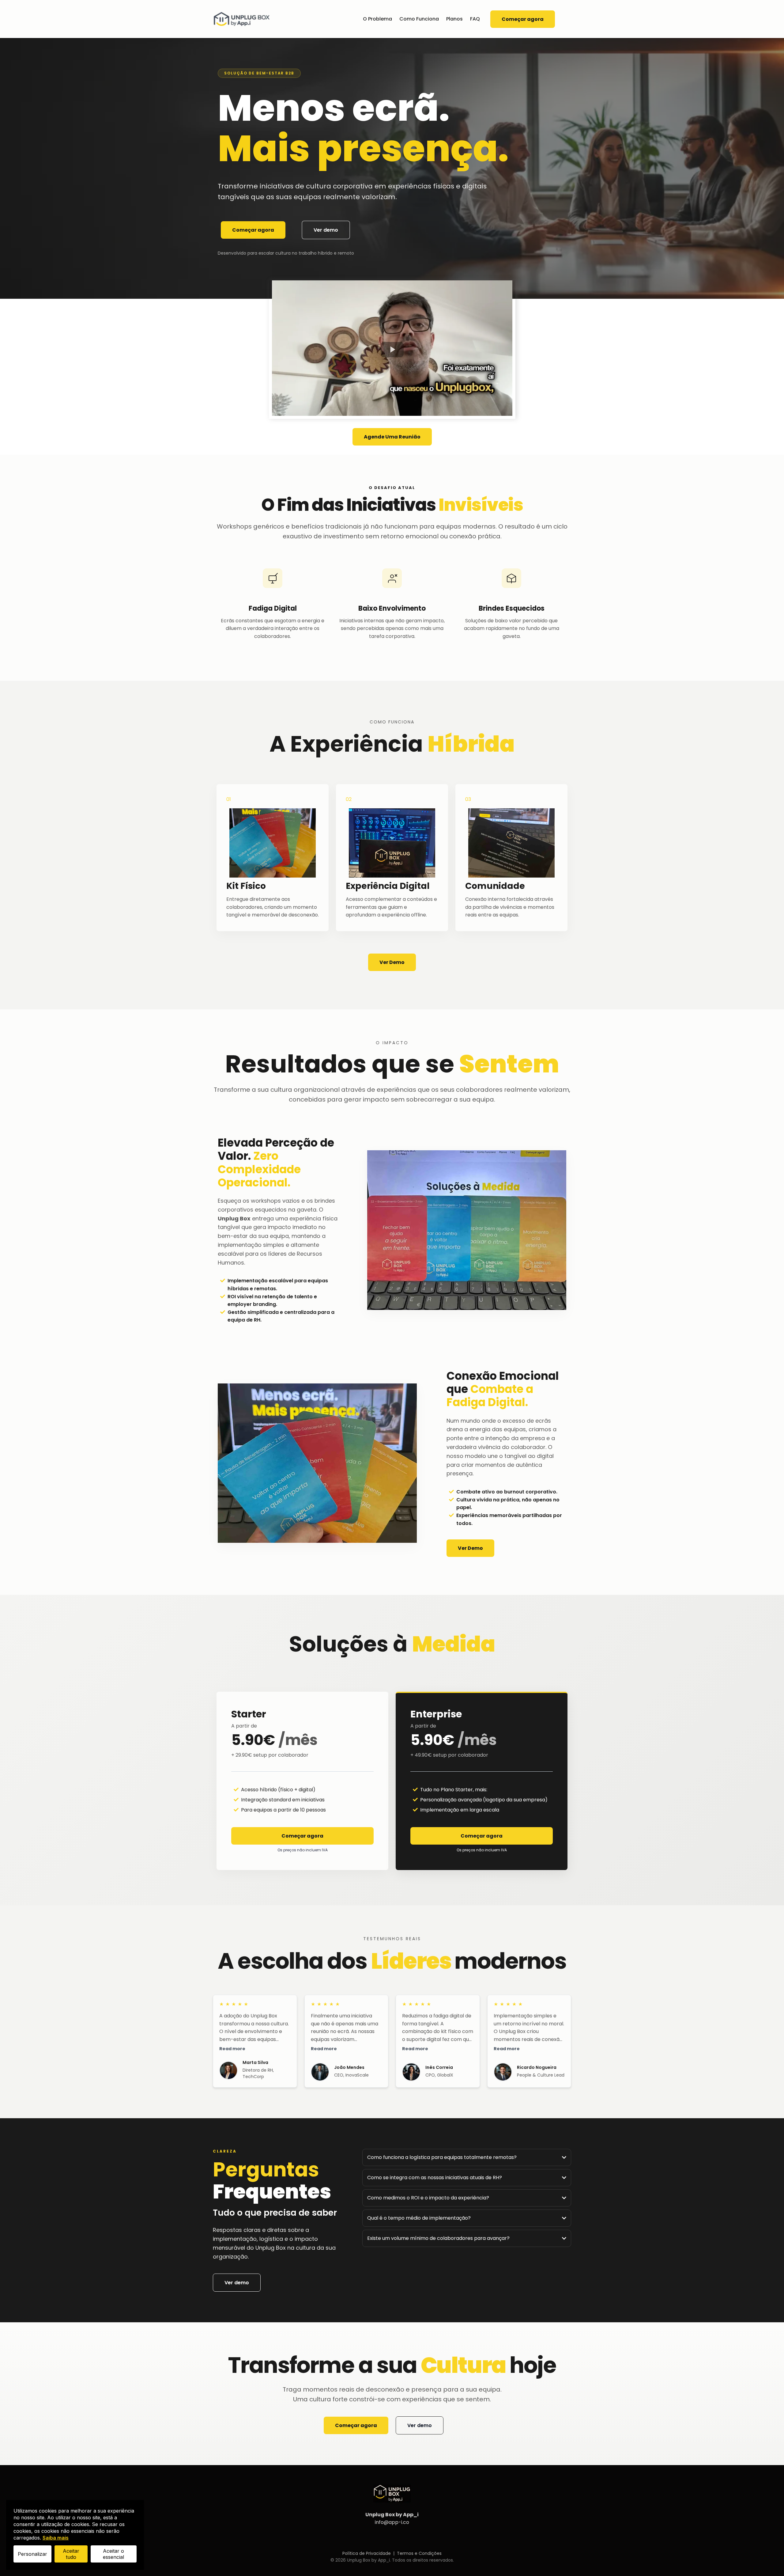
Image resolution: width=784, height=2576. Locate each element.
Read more (232, 2049)
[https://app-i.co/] (242, 19)
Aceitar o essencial (113, 2554)
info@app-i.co (392, 2522)
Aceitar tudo (71, 2554)
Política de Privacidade (367, 2553)
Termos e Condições (419, 2553)
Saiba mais (56, 2538)
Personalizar (32, 2554)
